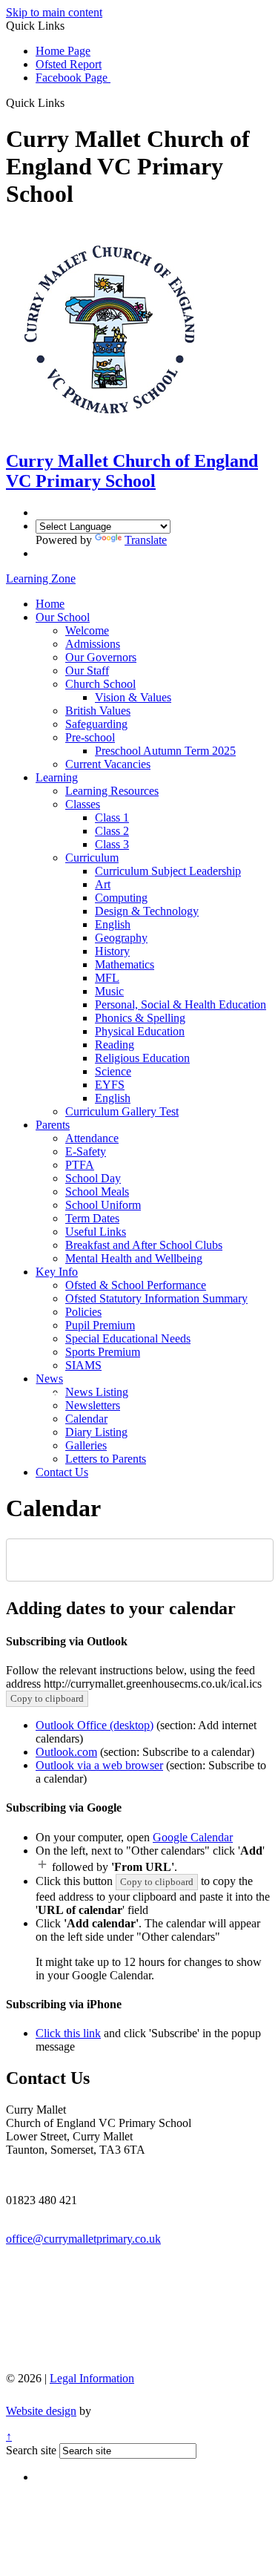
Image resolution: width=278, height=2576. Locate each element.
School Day (93, 1178)
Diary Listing (96, 1432)
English (113, 924)
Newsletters (93, 1405)
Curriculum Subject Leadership (168, 871)
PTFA (80, 1165)
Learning (57, 777)
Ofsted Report (69, 64)
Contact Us (62, 1472)
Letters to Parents (106, 1459)
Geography (121, 938)
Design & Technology (147, 911)
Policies (83, 1312)
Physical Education (140, 1031)
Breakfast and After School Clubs (144, 1245)
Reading (115, 1045)
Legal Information (92, 2378)
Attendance (92, 1138)
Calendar (86, 1419)
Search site (31, 2450)
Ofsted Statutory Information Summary (156, 1298)
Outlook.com (66, 1752)
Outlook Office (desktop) (95, 1725)
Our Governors (101, 657)
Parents (53, 1125)
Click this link (68, 2033)
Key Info (57, 1272)
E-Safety (86, 1151)
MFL (107, 978)
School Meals (97, 1192)
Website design (41, 2411)
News (49, 1379)
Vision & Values (133, 697)
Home (50, 604)
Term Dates (92, 1218)
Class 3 (112, 844)
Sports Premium (103, 1352)
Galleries (86, 1445)
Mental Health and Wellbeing (134, 1258)
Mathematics (125, 964)
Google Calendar (193, 1837)
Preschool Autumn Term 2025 (165, 751)
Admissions (93, 644)
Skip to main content (54, 12)
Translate (146, 540)
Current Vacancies (108, 764)
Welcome (87, 630)
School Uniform (103, 1205)
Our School (63, 617)
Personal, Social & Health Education (181, 1004)
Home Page (63, 51)
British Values (98, 711)
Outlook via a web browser (99, 1765)
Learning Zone (41, 579)
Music (109, 991)
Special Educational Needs (128, 1338)
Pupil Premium (100, 1325)
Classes (83, 804)
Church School (100, 684)
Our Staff (87, 671)
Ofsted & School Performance (136, 1285)
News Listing (97, 1392)
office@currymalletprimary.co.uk (83, 2239)
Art (103, 884)
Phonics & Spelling (140, 1018)
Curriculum (92, 858)
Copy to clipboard (47, 1698)
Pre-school (90, 737)
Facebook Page (73, 78)
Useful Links (96, 1232)
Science (113, 1071)
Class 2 (112, 831)
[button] (70, 102)
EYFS (110, 1085)
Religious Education (142, 1058)
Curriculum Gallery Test (122, 1111)
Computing (121, 898)
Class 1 (112, 817)
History (112, 951)
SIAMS (83, 1365)
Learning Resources (112, 791)
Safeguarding (96, 724)
